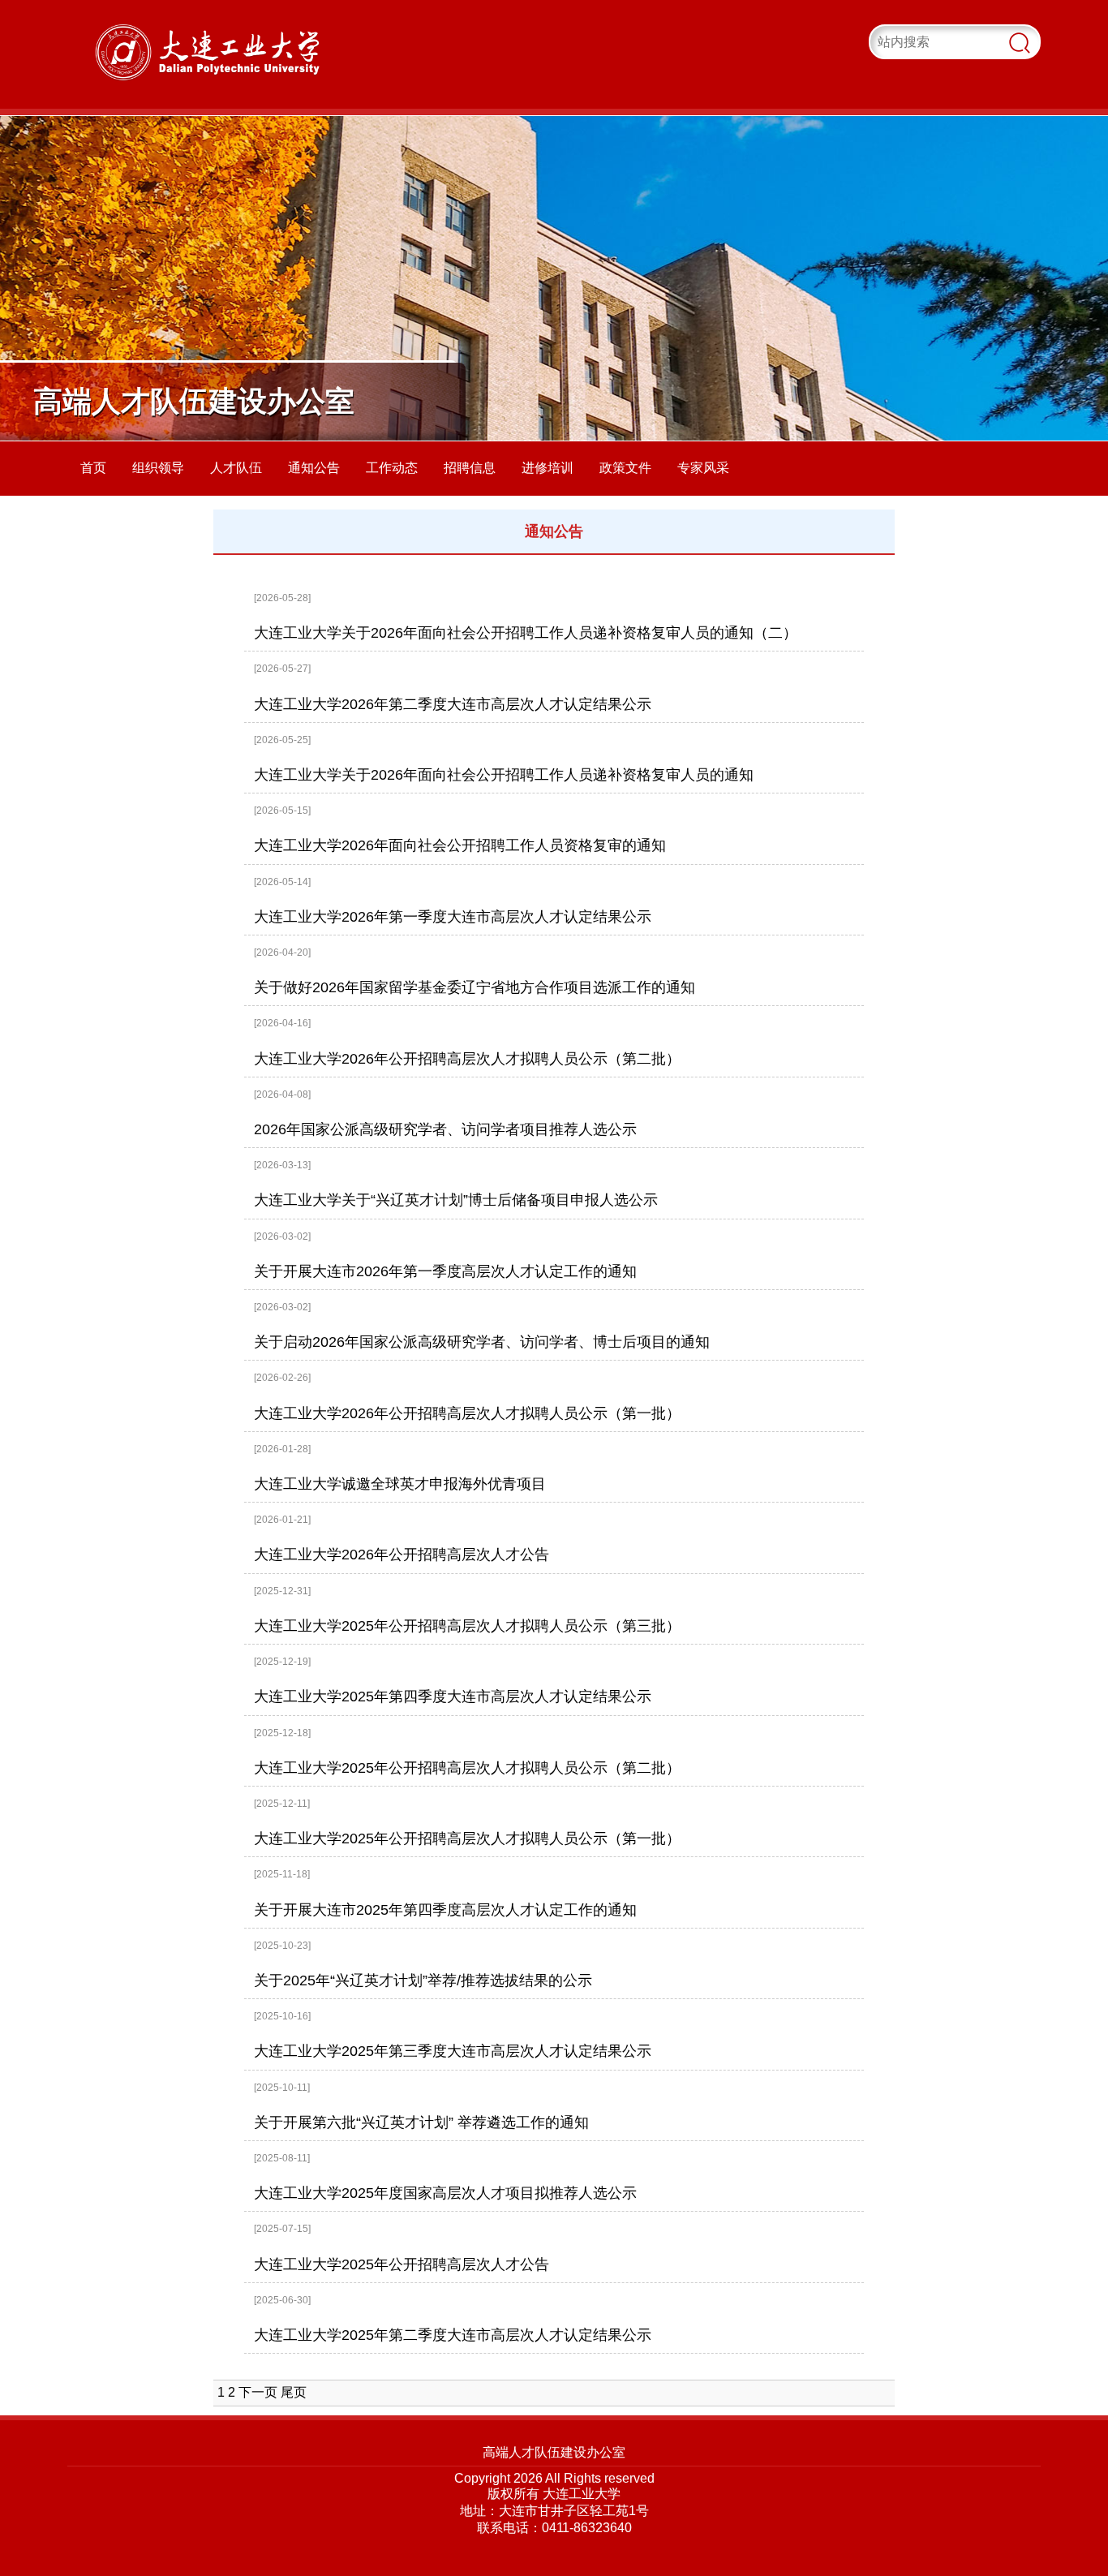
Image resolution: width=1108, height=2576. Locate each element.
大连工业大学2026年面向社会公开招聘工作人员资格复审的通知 (460, 845)
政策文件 (625, 468)
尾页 (294, 2392)
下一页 (258, 2392)
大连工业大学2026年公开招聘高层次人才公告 (402, 1555)
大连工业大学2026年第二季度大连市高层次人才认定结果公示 (453, 704)
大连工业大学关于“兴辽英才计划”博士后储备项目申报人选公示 (456, 1200)
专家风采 (703, 468)
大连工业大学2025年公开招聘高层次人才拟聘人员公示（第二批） (467, 1768)
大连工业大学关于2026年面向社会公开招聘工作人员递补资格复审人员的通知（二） (526, 633)
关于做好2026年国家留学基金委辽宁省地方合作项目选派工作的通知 (475, 987)
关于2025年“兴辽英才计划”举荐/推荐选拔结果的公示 (423, 1980)
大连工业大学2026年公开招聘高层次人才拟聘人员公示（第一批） (467, 1413)
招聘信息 (470, 468)
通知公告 (314, 468)
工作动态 (392, 468)
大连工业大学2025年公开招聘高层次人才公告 (402, 2264)
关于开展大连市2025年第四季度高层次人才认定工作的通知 (445, 1910)
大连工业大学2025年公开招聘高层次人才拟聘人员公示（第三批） (467, 1626)
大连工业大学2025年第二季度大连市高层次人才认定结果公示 (453, 2335)
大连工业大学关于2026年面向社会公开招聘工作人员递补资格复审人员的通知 (504, 775)
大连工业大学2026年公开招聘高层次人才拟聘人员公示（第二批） (467, 1059)
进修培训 (548, 468)
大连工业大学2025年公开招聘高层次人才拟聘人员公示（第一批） (467, 1838)
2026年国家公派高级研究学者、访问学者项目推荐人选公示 (445, 1129)
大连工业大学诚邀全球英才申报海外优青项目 (400, 1484)
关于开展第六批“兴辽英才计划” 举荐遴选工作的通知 (421, 2122)
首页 (93, 468)
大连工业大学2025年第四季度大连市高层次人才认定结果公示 (453, 1697)
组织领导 (158, 468)
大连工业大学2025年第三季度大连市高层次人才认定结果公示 (453, 2051)
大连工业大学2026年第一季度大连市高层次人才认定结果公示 (453, 917)
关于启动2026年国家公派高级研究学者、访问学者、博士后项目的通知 (482, 1342)
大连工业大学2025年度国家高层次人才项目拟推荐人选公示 (445, 2193)
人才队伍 (236, 468)
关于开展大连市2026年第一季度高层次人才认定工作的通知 (445, 1271)
